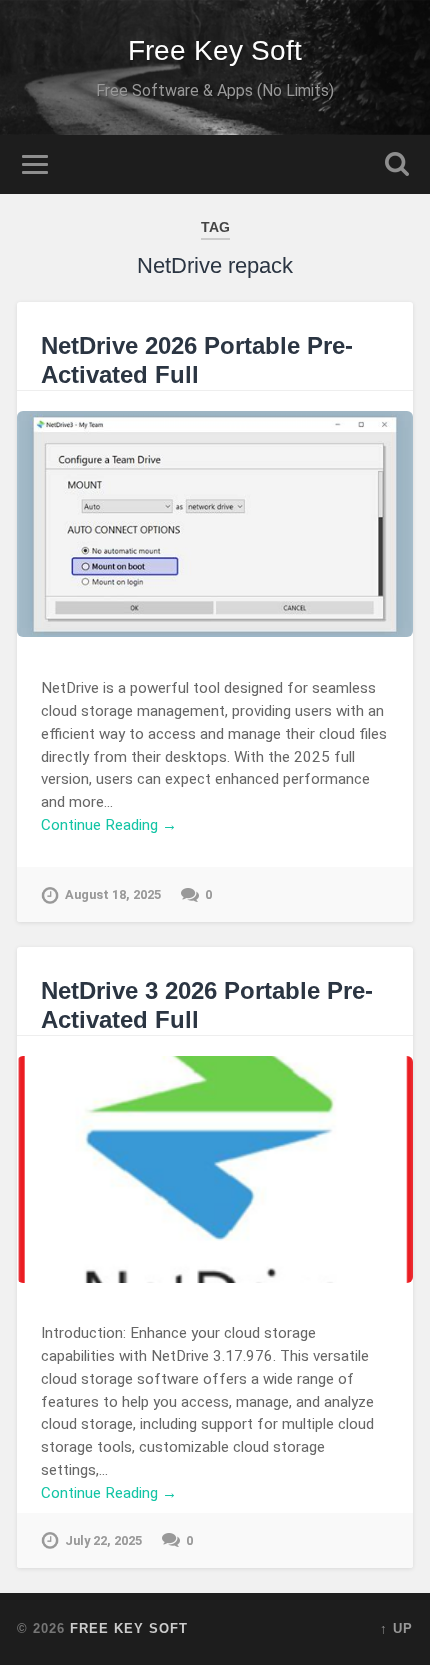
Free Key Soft (215, 50)
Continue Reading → (109, 825)
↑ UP (396, 1628)
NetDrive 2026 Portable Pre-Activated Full (197, 360)
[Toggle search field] (397, 164)
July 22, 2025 (103, 1540)
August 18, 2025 (113, 894)
